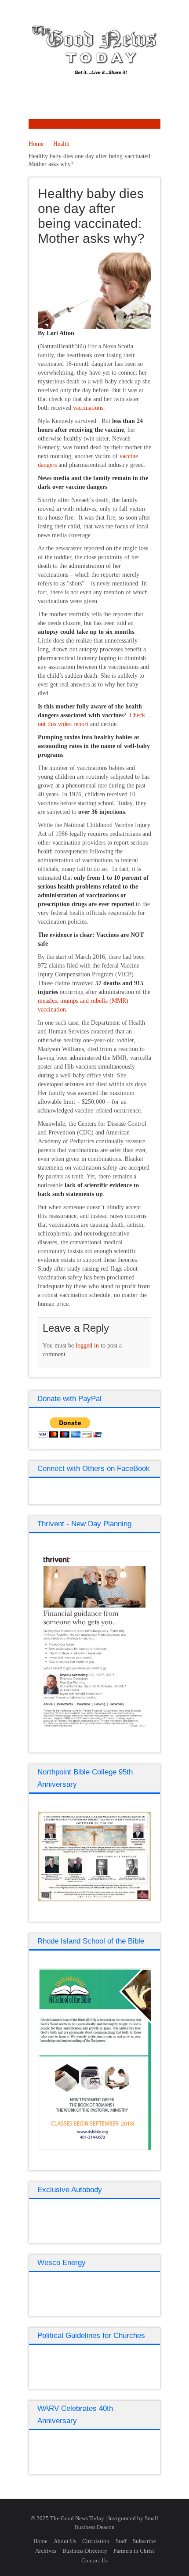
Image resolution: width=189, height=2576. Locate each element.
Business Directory (85, 2551)
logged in (87, 1346)
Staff (121, 2541)
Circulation (96, 2541)
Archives (46, 2551)
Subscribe (144, 2541)
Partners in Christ (134, 2551)
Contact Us (94, 2560)
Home (36, 144)
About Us (65, 2541)
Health (61, 144)
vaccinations (88, 408)
